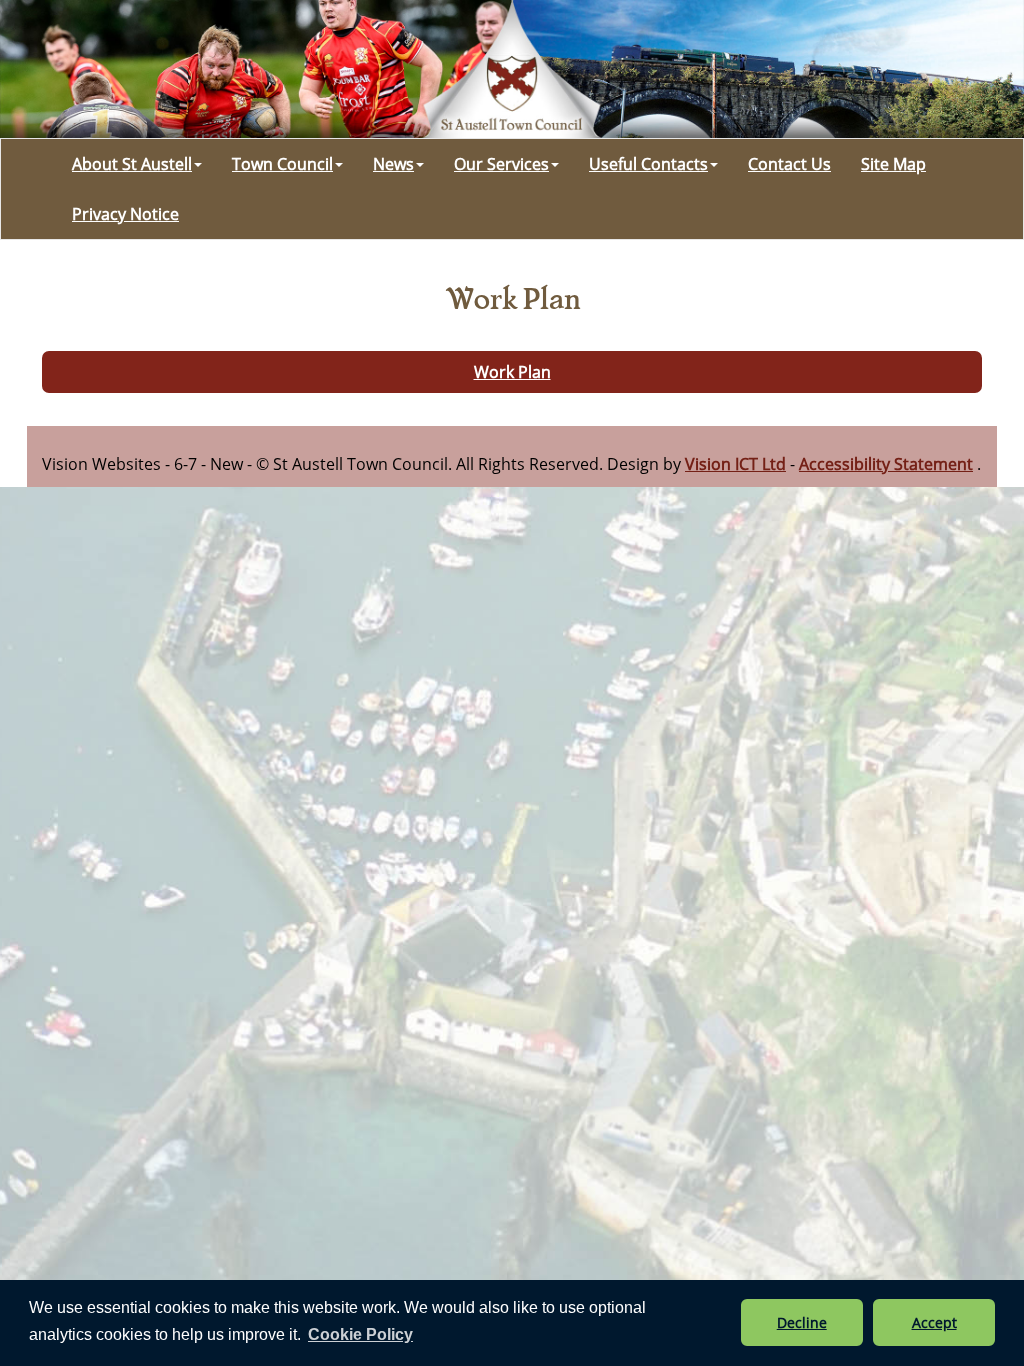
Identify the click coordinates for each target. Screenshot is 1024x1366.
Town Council (282, 164)
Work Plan (512, 372)
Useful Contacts (648, 164)
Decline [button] (802, 1322)
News (393, 164)
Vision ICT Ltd (735, 464)
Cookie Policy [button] (360, 1334)
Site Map (893, 164)
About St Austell (132, 164)
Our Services (501, 164)
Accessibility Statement (886, 464)
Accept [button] (934, 1322)
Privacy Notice (125, 214)
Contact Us (789, 164)
